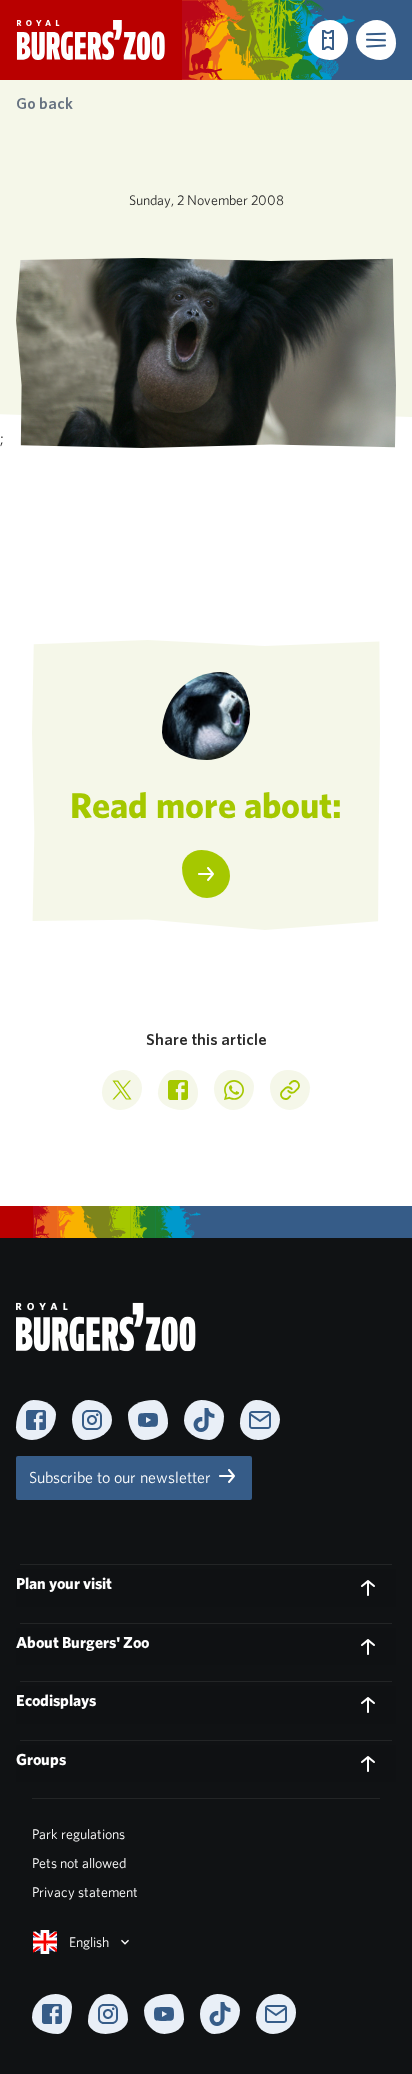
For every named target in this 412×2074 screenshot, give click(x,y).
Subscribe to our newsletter (122, 1477)
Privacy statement (85, 1892)
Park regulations (78, 1834)
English (89, 1942)
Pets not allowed (79, 1863)
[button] (376, 40)
